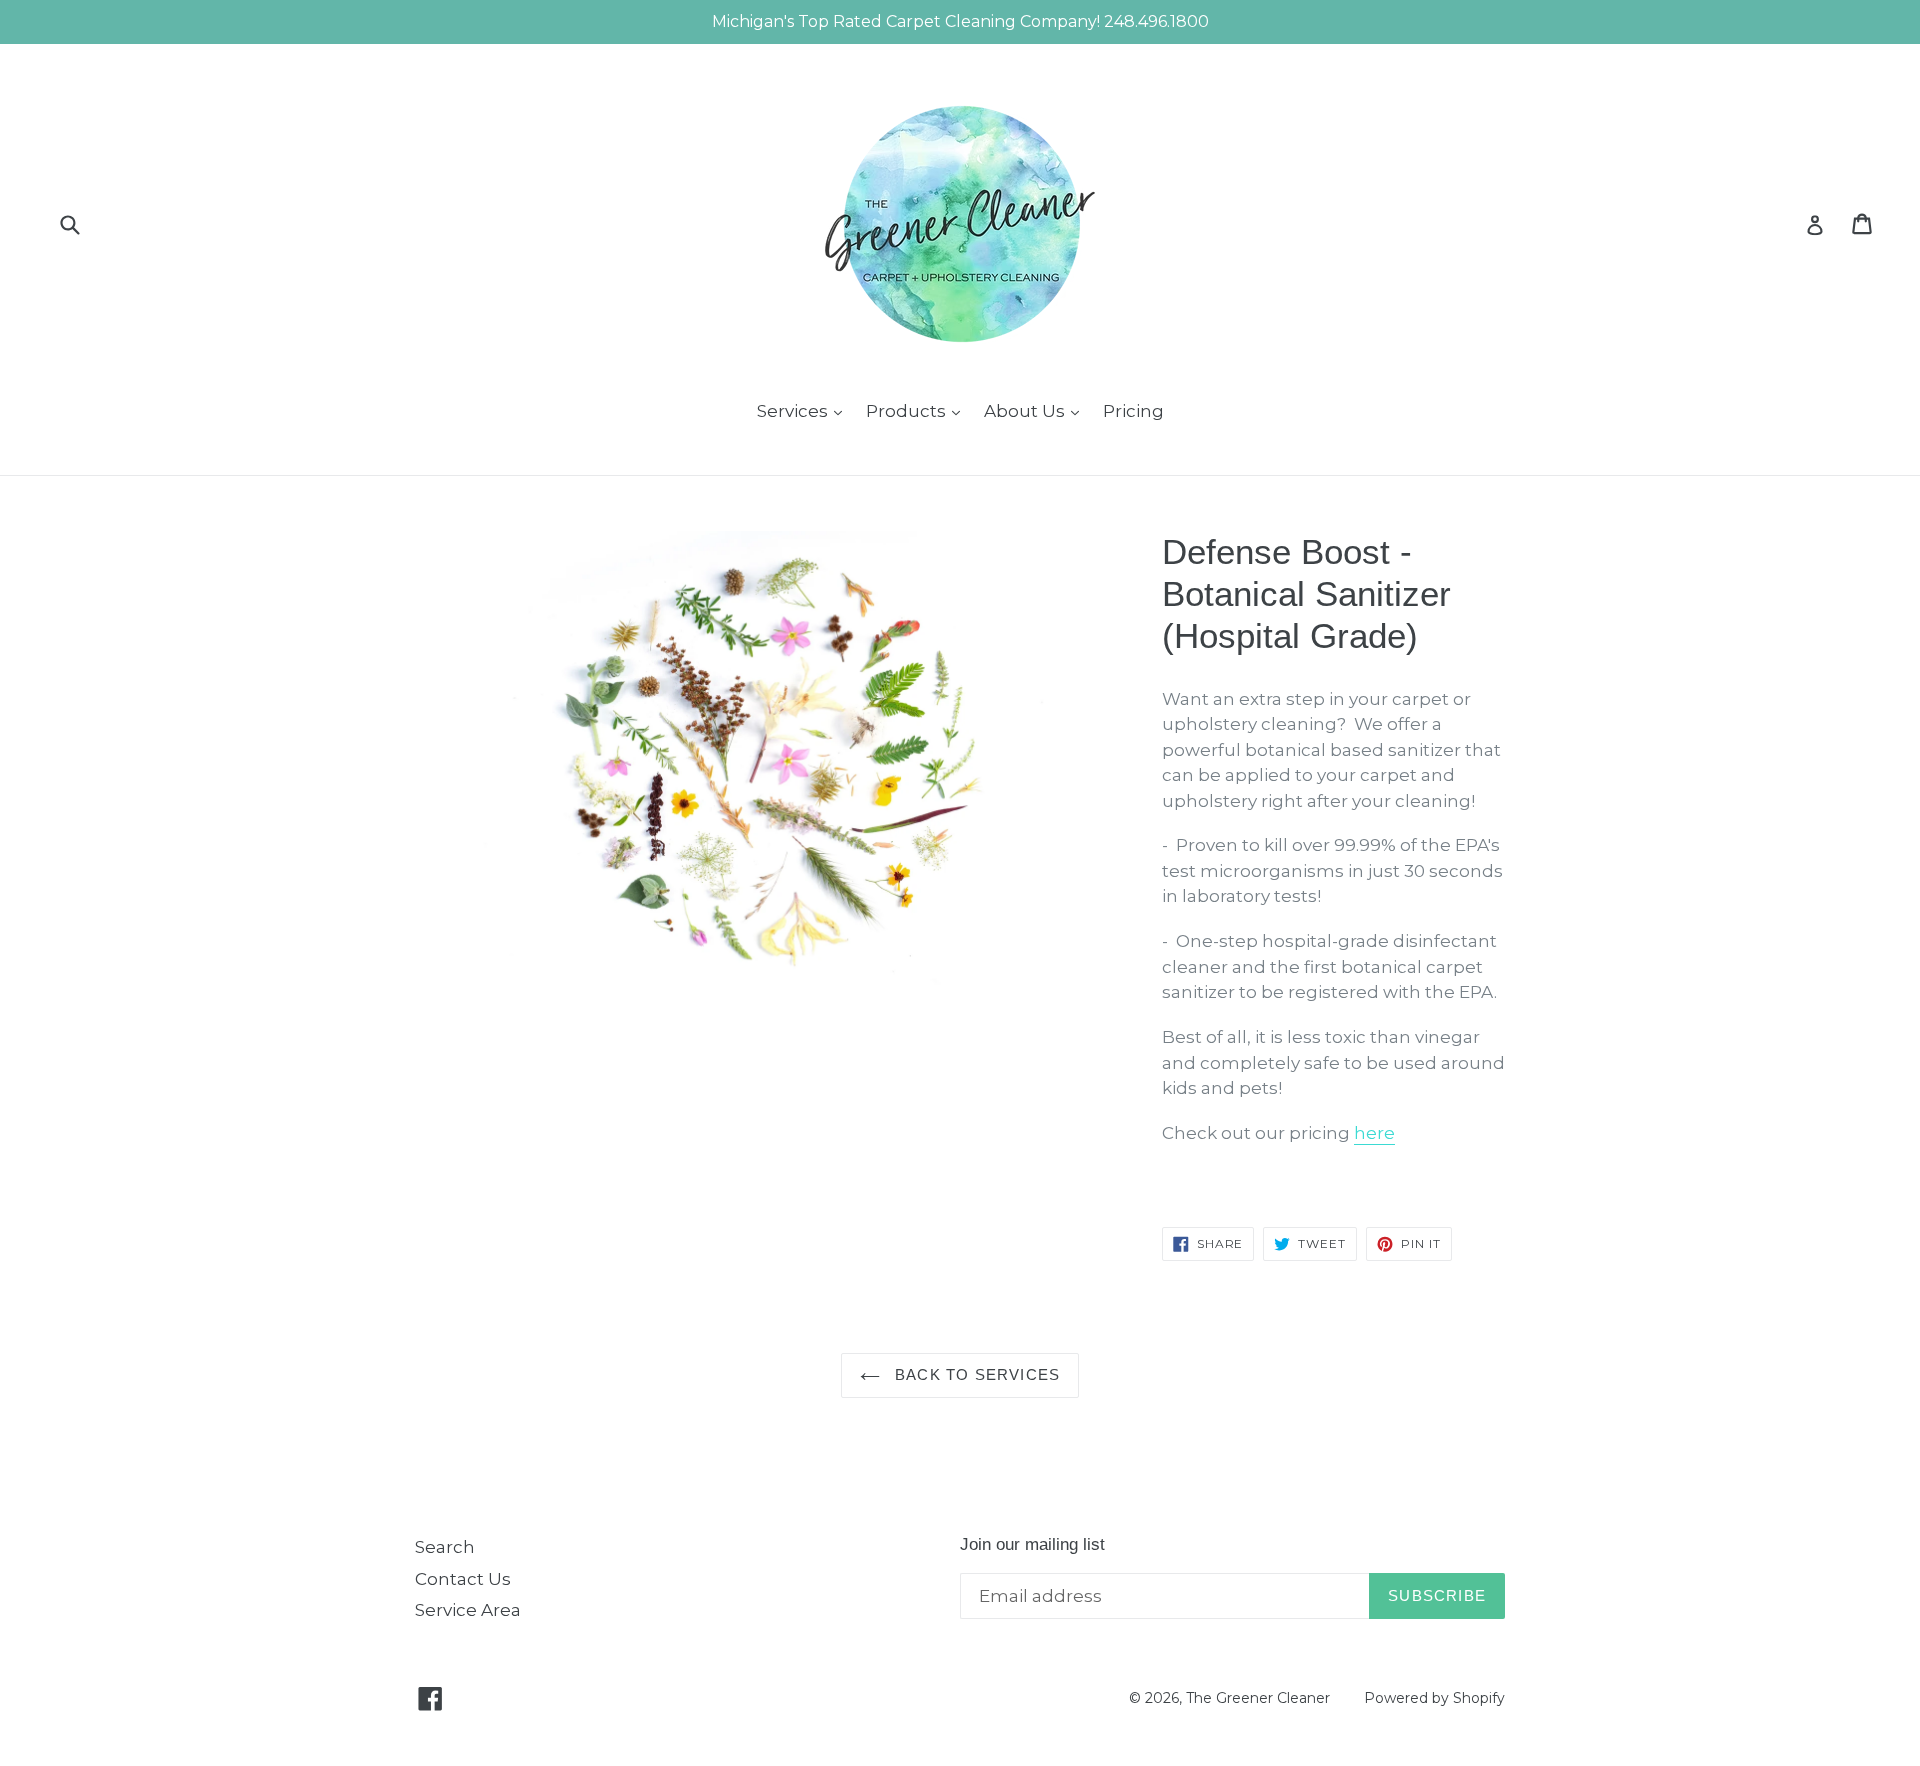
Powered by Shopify (1434, 1698)
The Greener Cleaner (1258, 1698)
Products (918, 410)
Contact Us (463, 1579)
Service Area (468, 1610)
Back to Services (975, 1374)
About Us (1036, 410)
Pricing (1133, 411)
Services (804, 410)
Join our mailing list (1032, 1544)
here (1374, 1133)
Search (445, 1547)
